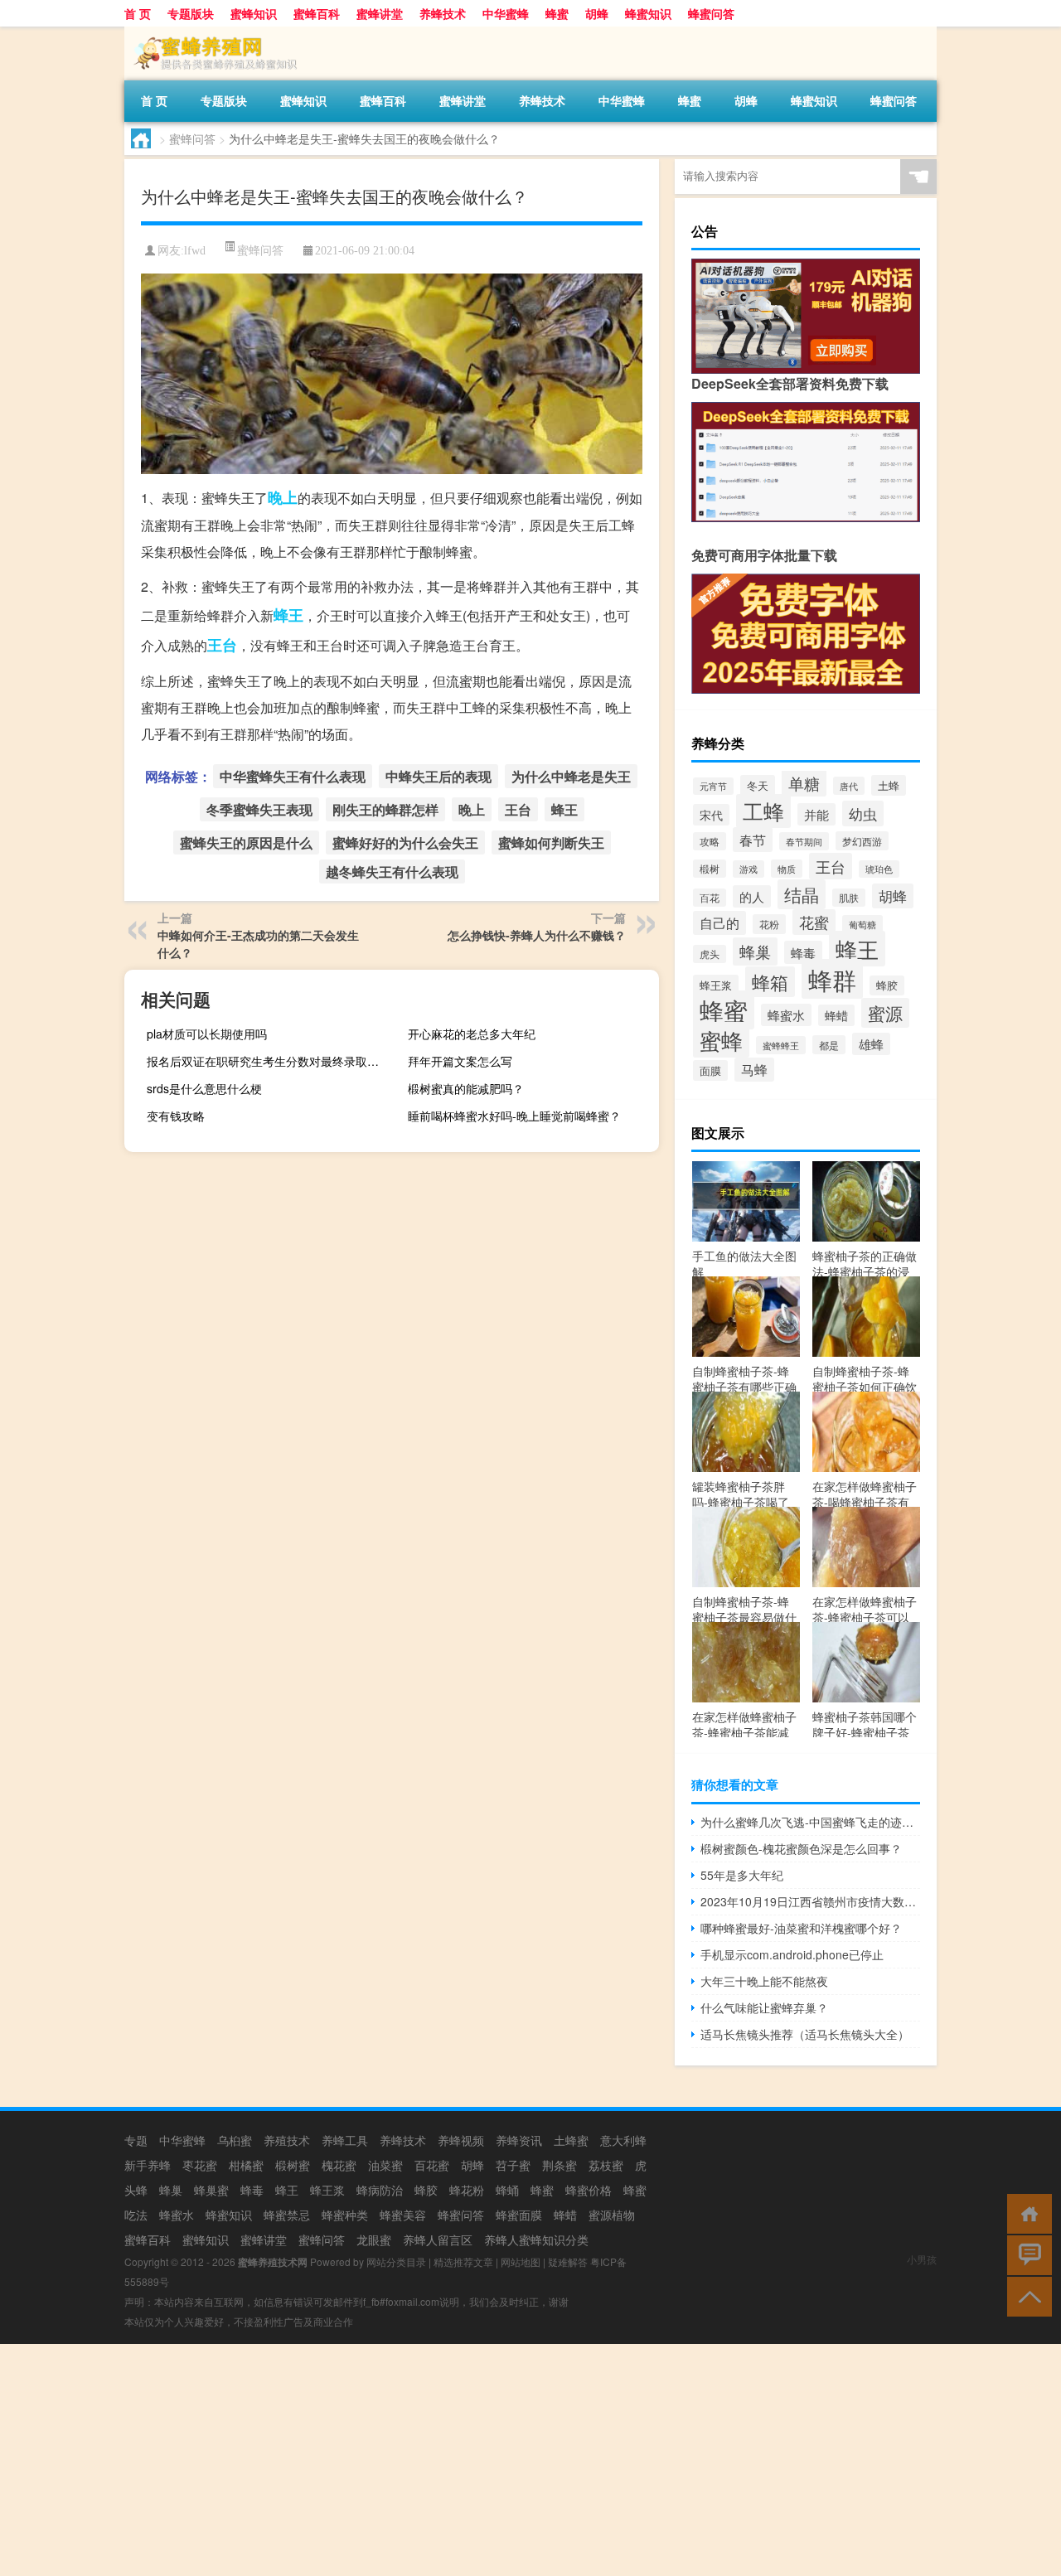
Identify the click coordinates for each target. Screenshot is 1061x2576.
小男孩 (922, 2259)
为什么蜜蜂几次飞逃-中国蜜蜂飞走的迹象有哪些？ (810, 1822)
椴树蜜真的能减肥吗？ (466, 1088)
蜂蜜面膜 (519, 2215)
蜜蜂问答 (192, 138)
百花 (710, 898)
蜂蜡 (836, 1015)
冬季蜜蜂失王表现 (259, 809)
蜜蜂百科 (317, 13)
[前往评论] (1026, 2254)
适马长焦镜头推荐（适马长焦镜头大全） (805, 2034)
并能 (816, 814)
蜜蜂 (721, 1040)
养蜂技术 (443, 13)
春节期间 (804, 841)
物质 (787, 869)
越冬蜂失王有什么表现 (392, 872)
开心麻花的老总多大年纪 (472, 1034)
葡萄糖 (862, 924)
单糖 (804, 783)
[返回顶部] (1026, 2295)
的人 (752, 896)
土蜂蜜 (571, 2140)
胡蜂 (597, 13)
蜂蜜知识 (648, 13)
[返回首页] (1026, 2213)
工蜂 (763, 811)
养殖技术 (287, 2140)
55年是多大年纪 (742, 1875)
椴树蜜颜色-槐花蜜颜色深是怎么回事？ (801, 1848)
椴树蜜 (293, 2165)
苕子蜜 (513, 2165)
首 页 (138, 13)
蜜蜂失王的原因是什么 (246, 843)
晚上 (283, 497)
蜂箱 (770, 982)
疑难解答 (568, 2261)
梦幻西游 (862, 841)
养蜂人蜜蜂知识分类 (536, 2239)
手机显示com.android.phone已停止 (792, 1954)
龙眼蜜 (374, 2239)
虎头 (710, 954)
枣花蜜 (200, 2165)
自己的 (719, 923)
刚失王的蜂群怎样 (385, 809)
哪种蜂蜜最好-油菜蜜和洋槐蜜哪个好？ (801, 1928)
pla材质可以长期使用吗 (207, 1034)
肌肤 (849, 898)
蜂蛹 (507, 2190)
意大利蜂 (623, 2140)
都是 (829, 1045)
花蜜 (814, 922)
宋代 (711, 815)
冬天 (758, 785)
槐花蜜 (339, 2165)
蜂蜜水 (786, 1015)
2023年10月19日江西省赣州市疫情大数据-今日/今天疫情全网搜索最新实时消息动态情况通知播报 (810, 1901)
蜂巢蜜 (211, 2190)
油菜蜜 (385, 2165)
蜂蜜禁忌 (287, 2215)
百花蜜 (432, 2165)
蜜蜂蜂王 (781, 1045)
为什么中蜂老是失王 (571, 776)
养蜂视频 (461, 2140)
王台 (222, 645)
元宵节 (713, 786)
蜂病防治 (380, 2190)
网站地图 (521, 2261)
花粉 (769, 924)
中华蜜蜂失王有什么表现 (293, 776)
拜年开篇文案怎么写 (460, 1061)
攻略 (710, 841)
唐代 (849, 786)
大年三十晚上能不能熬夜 (764, 1981)
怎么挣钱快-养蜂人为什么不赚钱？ (537, 935)
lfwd (195, 251)
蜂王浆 (716, 985)
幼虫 (863, 813)
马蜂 (754, 1070)
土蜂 (889, 785)
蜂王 (288, 615)
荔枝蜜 (606, 2165)
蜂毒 (803, 952)
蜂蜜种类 (345, 2215)
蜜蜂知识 (254, 13)
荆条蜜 (560, 2165)
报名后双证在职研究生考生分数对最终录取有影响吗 (270, 1061)
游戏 (749, 869)
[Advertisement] (497, 2460)
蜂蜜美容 (403, 2215)
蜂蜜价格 (589, 2190)
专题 (136, 2140)
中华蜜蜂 (506, 13)
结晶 (802, 894)
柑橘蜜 (246, 2165)
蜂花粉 (467, 2190)
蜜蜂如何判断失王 (551, 843)
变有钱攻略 (176, 1116)
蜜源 (885, 1013)
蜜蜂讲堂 (380, 13)
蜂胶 (887, 985)
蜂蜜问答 (711, 13)
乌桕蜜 (235, 2140)
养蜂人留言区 (438, 2239)
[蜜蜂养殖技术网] (211, 32)
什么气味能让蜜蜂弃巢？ (764, 2007)
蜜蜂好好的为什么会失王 (405, 843)
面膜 (710, 1070)
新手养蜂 (148, 2165)
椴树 (710, 869)
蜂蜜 (557, 13)
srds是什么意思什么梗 (204, 1088)
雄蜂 (871, 1044)
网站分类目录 (396, 2261)
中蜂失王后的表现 (438, 776)
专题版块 (191, 13)
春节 (753, 840)
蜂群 (832, 979)
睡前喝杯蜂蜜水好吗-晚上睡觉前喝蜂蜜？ (514, 1116)
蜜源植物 (612, 2215)
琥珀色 (879, 869)
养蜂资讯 (519, 2140)
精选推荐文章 (463, 2261)
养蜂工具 (345, 2140)
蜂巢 (755, 951)
